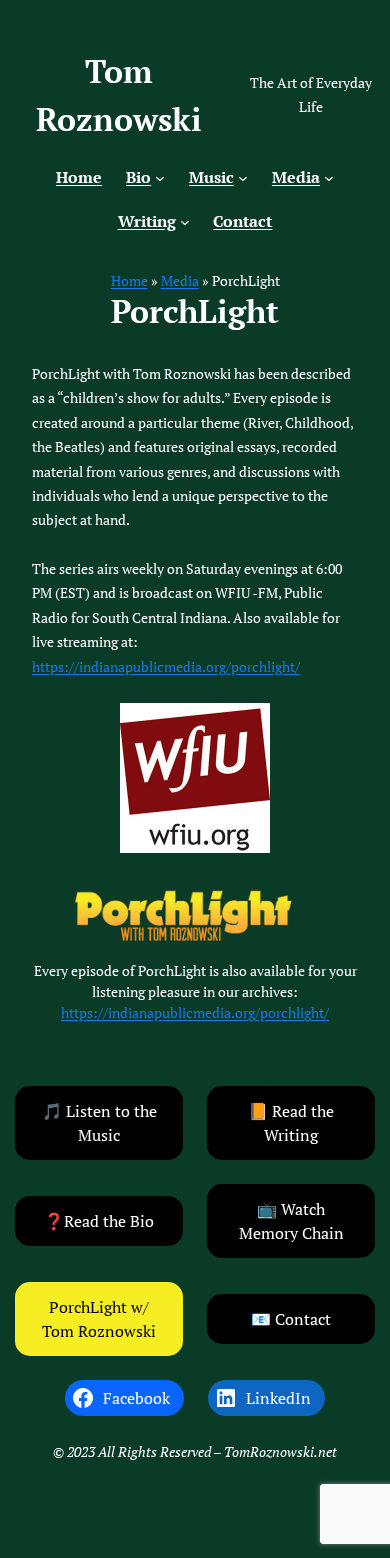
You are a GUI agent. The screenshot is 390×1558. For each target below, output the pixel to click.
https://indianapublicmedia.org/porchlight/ (166, 666)
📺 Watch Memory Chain (291, 1221)
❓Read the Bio (99, 1221)
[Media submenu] (329, 178)
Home (129, 280)
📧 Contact (291, 1319)
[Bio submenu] (160, 178)
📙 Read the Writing (291, 1123)
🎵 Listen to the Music (99, 1123)
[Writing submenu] (185, 221)
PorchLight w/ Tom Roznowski (99, 1319)
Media (180, 280)
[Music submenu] (243, 178)
